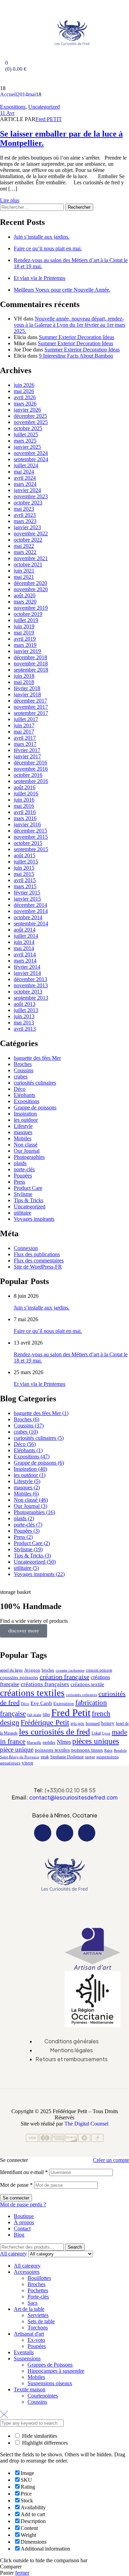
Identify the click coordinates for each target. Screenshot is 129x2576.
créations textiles (32, 1693)
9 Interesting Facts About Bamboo (76, 356)
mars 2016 (25, 818)
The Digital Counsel (86, 2124)
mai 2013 (24, 1023)
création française (64, 1677)
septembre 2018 (31, 670)
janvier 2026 (27, 410)
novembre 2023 (31, 496)
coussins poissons (19, 1677)
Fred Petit (71, 1713)
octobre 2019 (28, 614)
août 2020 (25, 595)
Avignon (32, 1670)
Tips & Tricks (29, 1200)
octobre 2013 (28, 992)
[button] (64, 1904)
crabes (21, 1077)
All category (27, 2266)
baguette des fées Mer (37, 1058)
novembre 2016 (31, 769)
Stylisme (23, 1194)
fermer (22, 2573)
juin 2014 (24, 942)
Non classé (26, 1145)
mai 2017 (24, 732)
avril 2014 (25, 954)
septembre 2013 (31, 998)
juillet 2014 (26, 936)
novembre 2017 (31, 707)
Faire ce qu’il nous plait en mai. (48, 248)
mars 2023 (25, 521)
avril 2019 (25, 639)
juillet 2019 (26, 620)
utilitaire (23, 1213)
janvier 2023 (27, 527)
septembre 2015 (31, 849)
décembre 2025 (30, 416)
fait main (34, 1715)
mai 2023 (24, 509)
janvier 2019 (27, 651)
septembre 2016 (31, 781)
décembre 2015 (30, 831)
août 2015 (25, 855)
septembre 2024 (31, 459)
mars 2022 (25, 552)
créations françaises (45, 1684)
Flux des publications (37, 1254)
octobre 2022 (28, 540)
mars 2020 (25, 602)
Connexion (26, 1248)
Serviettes (38, 2315)
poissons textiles (52, 1750)
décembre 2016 (30, 763)
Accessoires (27, 2272)
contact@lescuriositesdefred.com (73, 1797)
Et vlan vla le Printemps (40, 278)
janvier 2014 (27, 973)
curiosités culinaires (35, 1083)
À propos (24, 2222)
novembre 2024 (31, 453)
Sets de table (41, 2321)
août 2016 (25, 787)
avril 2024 (25, 478)
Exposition (64, 1703)
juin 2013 (24, 1016)
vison (28, 1763)
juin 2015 (24, 868)
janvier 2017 (27, 756)
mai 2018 (24, 682)
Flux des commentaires (39, 1260)
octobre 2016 (28, 775)
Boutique (24, 2216)
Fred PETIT (49, 119)
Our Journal (27, 1151)
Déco (20, 1089)
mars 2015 (25, 886)
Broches (23, 1064)
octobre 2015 (28, 843)
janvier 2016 (27, 824)
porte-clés (24, 1169)
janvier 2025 (27, 447)
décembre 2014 (30, 905)
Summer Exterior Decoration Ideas (77, 337)
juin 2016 (24, 800)
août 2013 (25, 1004)
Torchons (38, 2328)
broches (48, 1670)
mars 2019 (25, 645)
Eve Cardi (41, 1703)
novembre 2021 (31, 558)
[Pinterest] (87, 1833)
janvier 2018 (27, 694)
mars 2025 (25, 441)
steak (45, 1757)
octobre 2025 (28, 428)
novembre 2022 (31, 534)
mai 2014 (24, 948)
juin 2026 (24, 385)
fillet (46, 1715)
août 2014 (25, 930)
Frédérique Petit (45, 1722)
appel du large (11, 1670)
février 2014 (27, 967)
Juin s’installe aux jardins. (42, 237)
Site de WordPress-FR (38, 1267)
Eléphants (24, 1095)
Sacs (33, 2303)
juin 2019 (24, 626)
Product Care (28, 1188)
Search (75, 2247)
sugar (90, 1757)
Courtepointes (43, 2396)
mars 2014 (25, 961)
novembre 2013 (31, 985)
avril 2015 (25, 880)
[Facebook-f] (43, 1833)
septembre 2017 (31, 713)
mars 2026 (25, 404)
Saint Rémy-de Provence (20, 1757)
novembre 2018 (31, 664)
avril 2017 (25, 738)
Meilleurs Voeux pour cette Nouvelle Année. (62, 290)
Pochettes (38, 2290)
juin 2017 (24, 725)
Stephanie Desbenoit (67, 1757)
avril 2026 (25, 397)
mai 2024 (24, 472)
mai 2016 (24, 806)
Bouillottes (39, 2278)
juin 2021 (24, 571)
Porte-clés (38, 2297)
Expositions (13, 107)
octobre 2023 (28, 503)
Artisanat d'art (29, 2334)
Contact (22, 2229)
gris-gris (77, 1724)
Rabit (108, 1751)
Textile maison (30, 2389)
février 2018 (27, 688)
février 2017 (27, 750)
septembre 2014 (31, 923)
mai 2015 (24, 874)
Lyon (106, 1733)
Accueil (8, 94)
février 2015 (27, 893)
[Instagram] (65, 1833)
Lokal (96, 1733)
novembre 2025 (31, 422)
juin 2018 (24, 676)
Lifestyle (23, 1126)
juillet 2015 (26, 862)
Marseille (34, 1743)
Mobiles (23, 1138)
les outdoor (26, 1120)
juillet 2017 (26, 719)
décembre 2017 (30, 701)
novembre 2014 (31, 911)
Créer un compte (111, 2160)
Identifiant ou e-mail (24, 2172)
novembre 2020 (31, 589)
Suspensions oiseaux (50, 2383)
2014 (22, 94)
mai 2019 (24, 633)
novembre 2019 (31, 608)
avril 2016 (25, 812)
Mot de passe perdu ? (23, 2204)
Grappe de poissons (35, 1107)
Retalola (120, 1751)
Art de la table (29, 2309)
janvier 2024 (27, 490)
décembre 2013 (30, 979)
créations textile (87, 1684)
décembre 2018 (30, 657)
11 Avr (7, 113)
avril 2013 (25, 1029)
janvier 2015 (27, 899)
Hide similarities (39, 2436)
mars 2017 (25, 744)
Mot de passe (16, 2185)
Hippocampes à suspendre (56, 2371)
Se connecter (16, 2198)
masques (23, 1132)
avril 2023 (25, 515)
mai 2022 (24, 546)
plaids (20, 1163)
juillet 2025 (26, 434)
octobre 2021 (28, 564)
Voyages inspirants (34, 1219)
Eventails (24, 2352)
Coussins (24, 1070)
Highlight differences (44, 2443)
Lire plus (10, 200)
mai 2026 (24, 391)
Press (19, 1182)
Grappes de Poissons (50, 2365)
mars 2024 (25, 484)
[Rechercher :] (33, 207)
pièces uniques (96, 1741)
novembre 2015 (31, 837)
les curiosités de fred (55, 1732)
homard (93, 1723)
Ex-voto (36, 2340)
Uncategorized (44, 107)
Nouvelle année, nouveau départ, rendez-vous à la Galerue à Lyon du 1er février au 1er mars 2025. (69, 325)
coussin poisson (99, 1670)
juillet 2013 (26, 1010)
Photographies (29, 1157)
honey (108, 1723)
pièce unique (17, 1749)
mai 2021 (24, 577)
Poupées (23, 1176)
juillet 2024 (26, 465)
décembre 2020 (30, 583)
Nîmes (64, 1742)
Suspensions (27, 2358)
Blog (19, 2235)
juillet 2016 (26, 794)
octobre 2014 (28, 917)
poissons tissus (87, 1750)
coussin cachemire (70, 1670)
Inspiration (25, 1114)
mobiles (49, 1742)
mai (32, 94)
